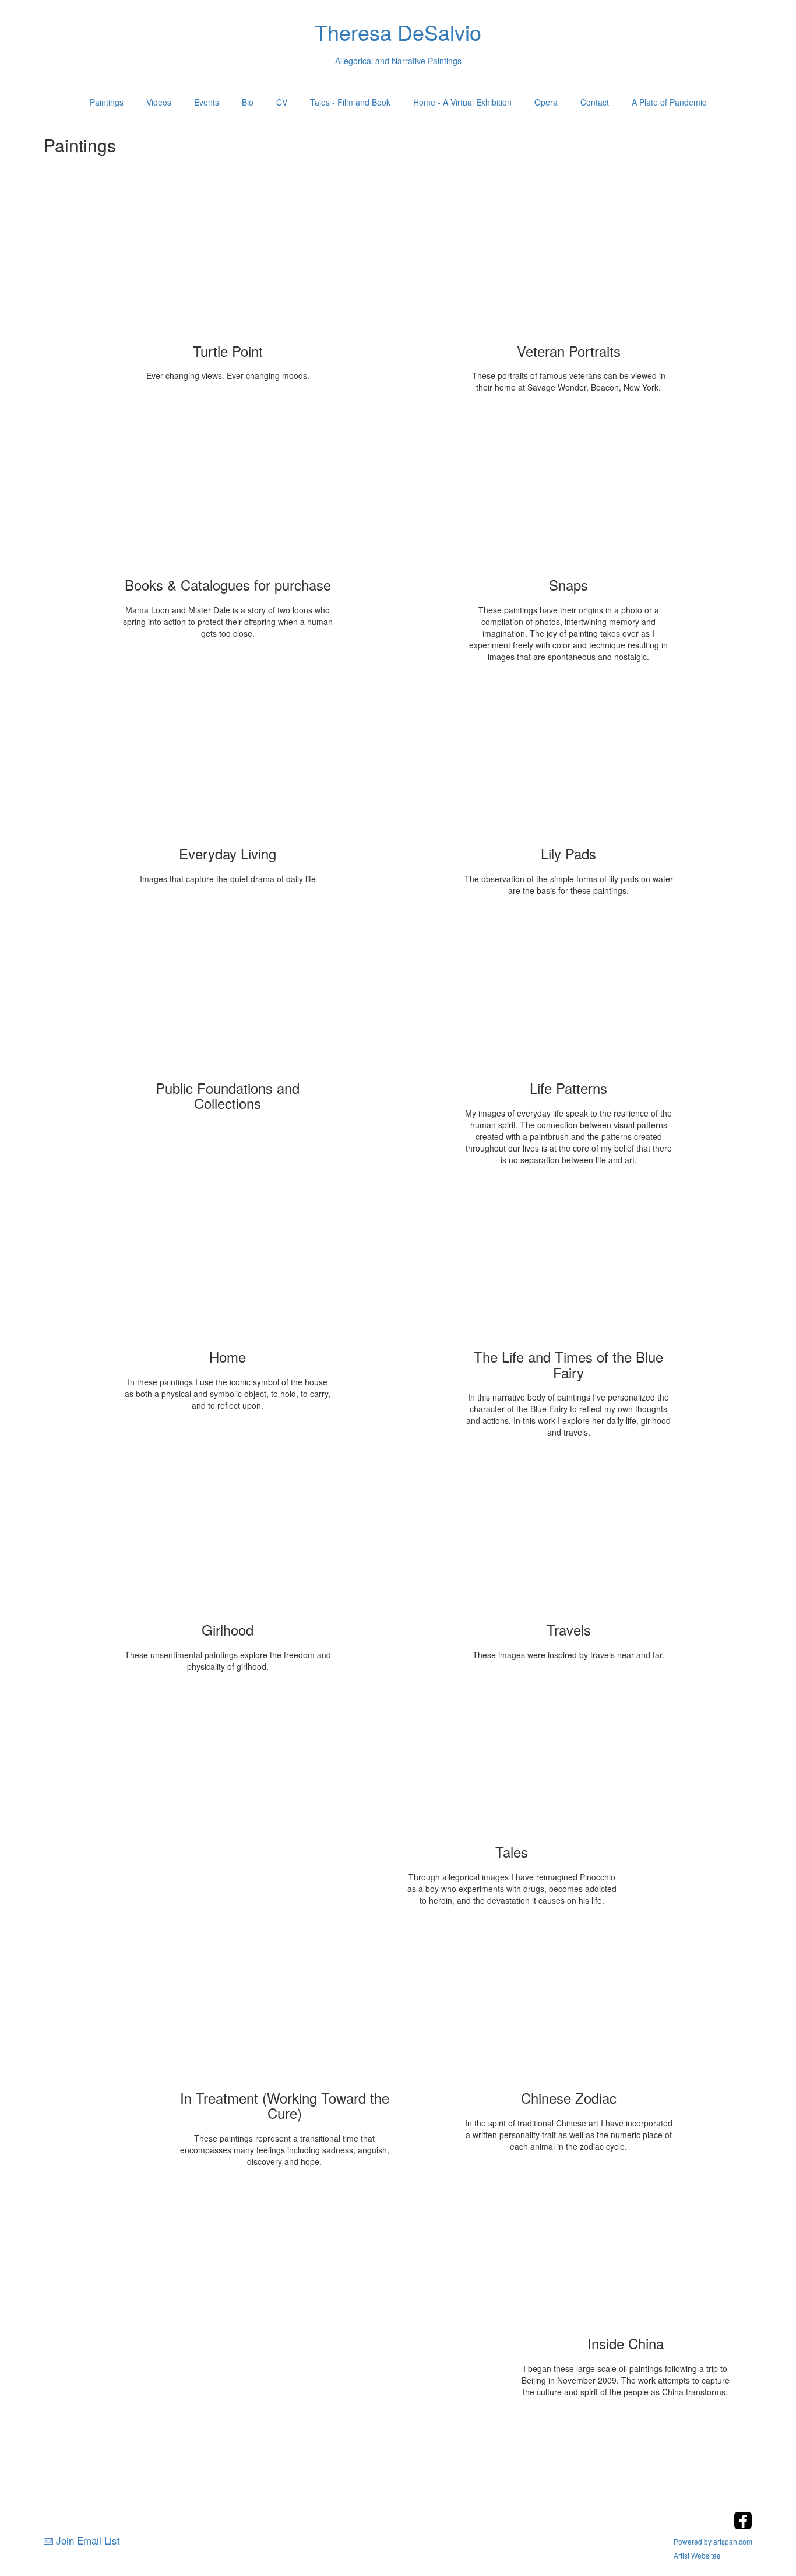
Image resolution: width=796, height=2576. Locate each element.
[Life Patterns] (569, 996)
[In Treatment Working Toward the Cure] (284, 2006)
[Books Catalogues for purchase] (228, 493)
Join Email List (88, 2540)
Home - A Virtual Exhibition (462, 102)
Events (207, 102)
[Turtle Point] (228, 259)
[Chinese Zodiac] (569, 2006)
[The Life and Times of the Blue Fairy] (569, 1265)
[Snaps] (569, 493)
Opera (546, 102)
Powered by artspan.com (713, 2541)
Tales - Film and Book (350, 102)
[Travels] (569, 1538)
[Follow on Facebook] (743, 2526)
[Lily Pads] (569, 761)
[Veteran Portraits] (569, 259)
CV (282, 102)
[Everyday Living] (228, 761)
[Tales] (512, 1760)
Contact (595, 102)
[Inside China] (625, 2251)
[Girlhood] (228, 1538)
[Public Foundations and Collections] (228, 996)
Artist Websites (697, 2555)
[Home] (228, 1265)
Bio (248, 102)
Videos (159, 102)
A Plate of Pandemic (669, 102)
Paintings (107, 102)
